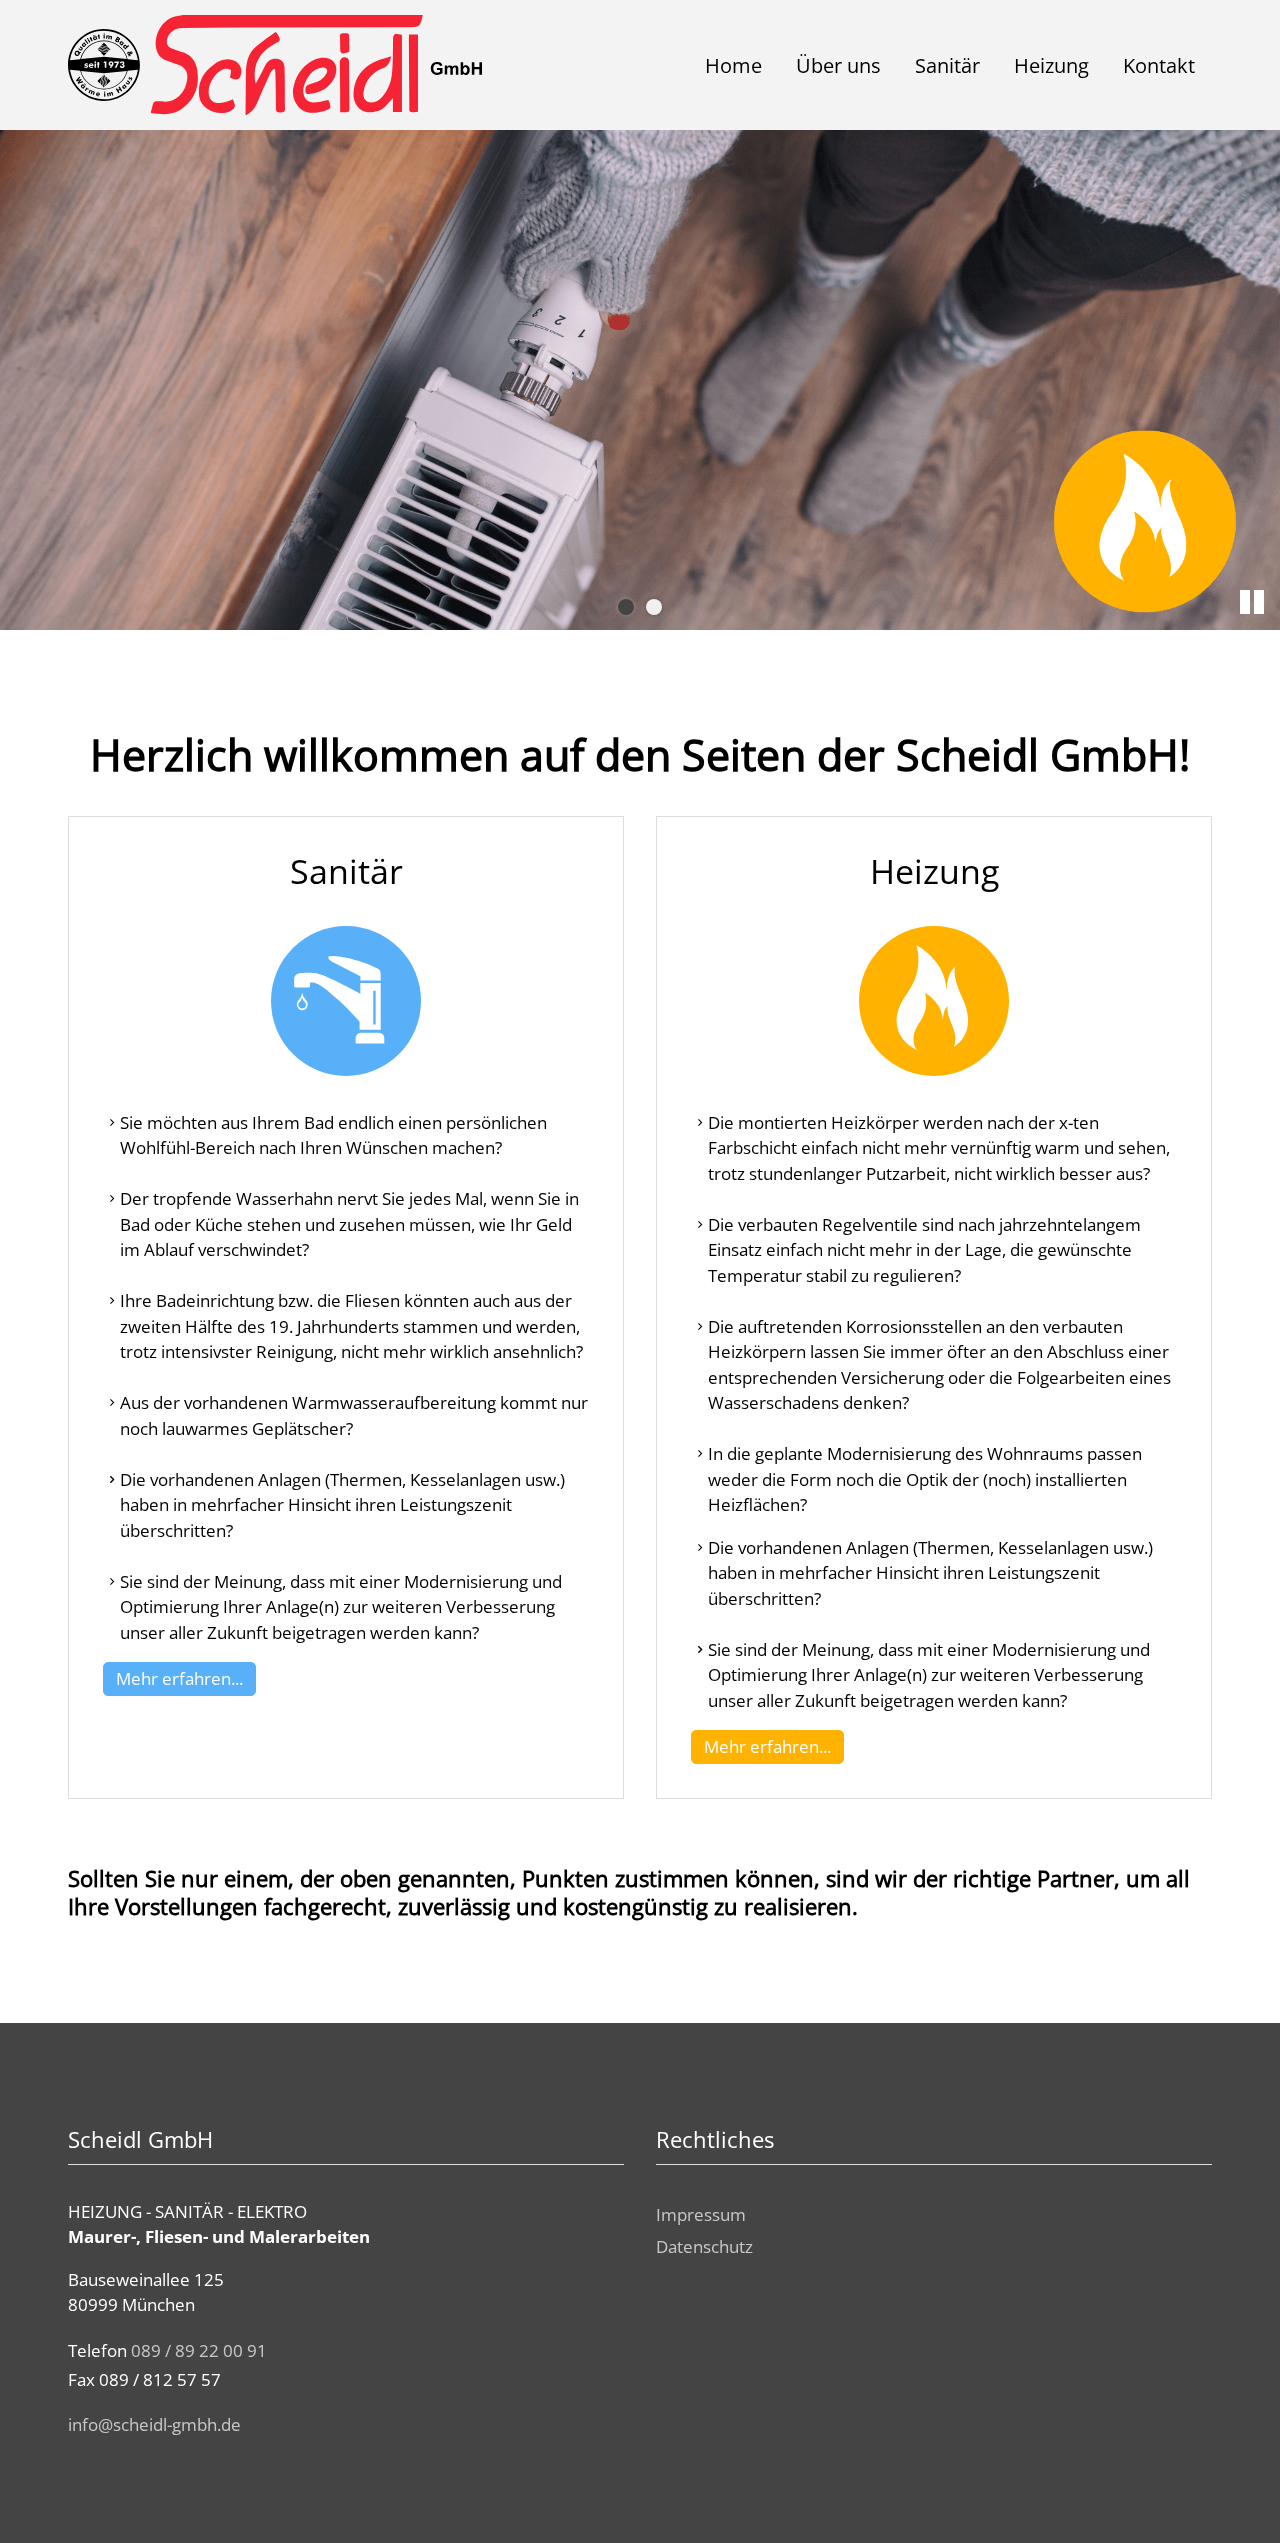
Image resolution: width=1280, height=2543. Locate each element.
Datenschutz (704, 2246)
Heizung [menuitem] (1051, 65)
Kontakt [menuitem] (1159, 65)
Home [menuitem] (733, 65)
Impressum (701, 2214)
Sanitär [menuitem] (947, 65)
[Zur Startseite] (275, 65)
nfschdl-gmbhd (151, 2424)
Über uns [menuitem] (838, 65)
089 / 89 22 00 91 (199, 2350)
